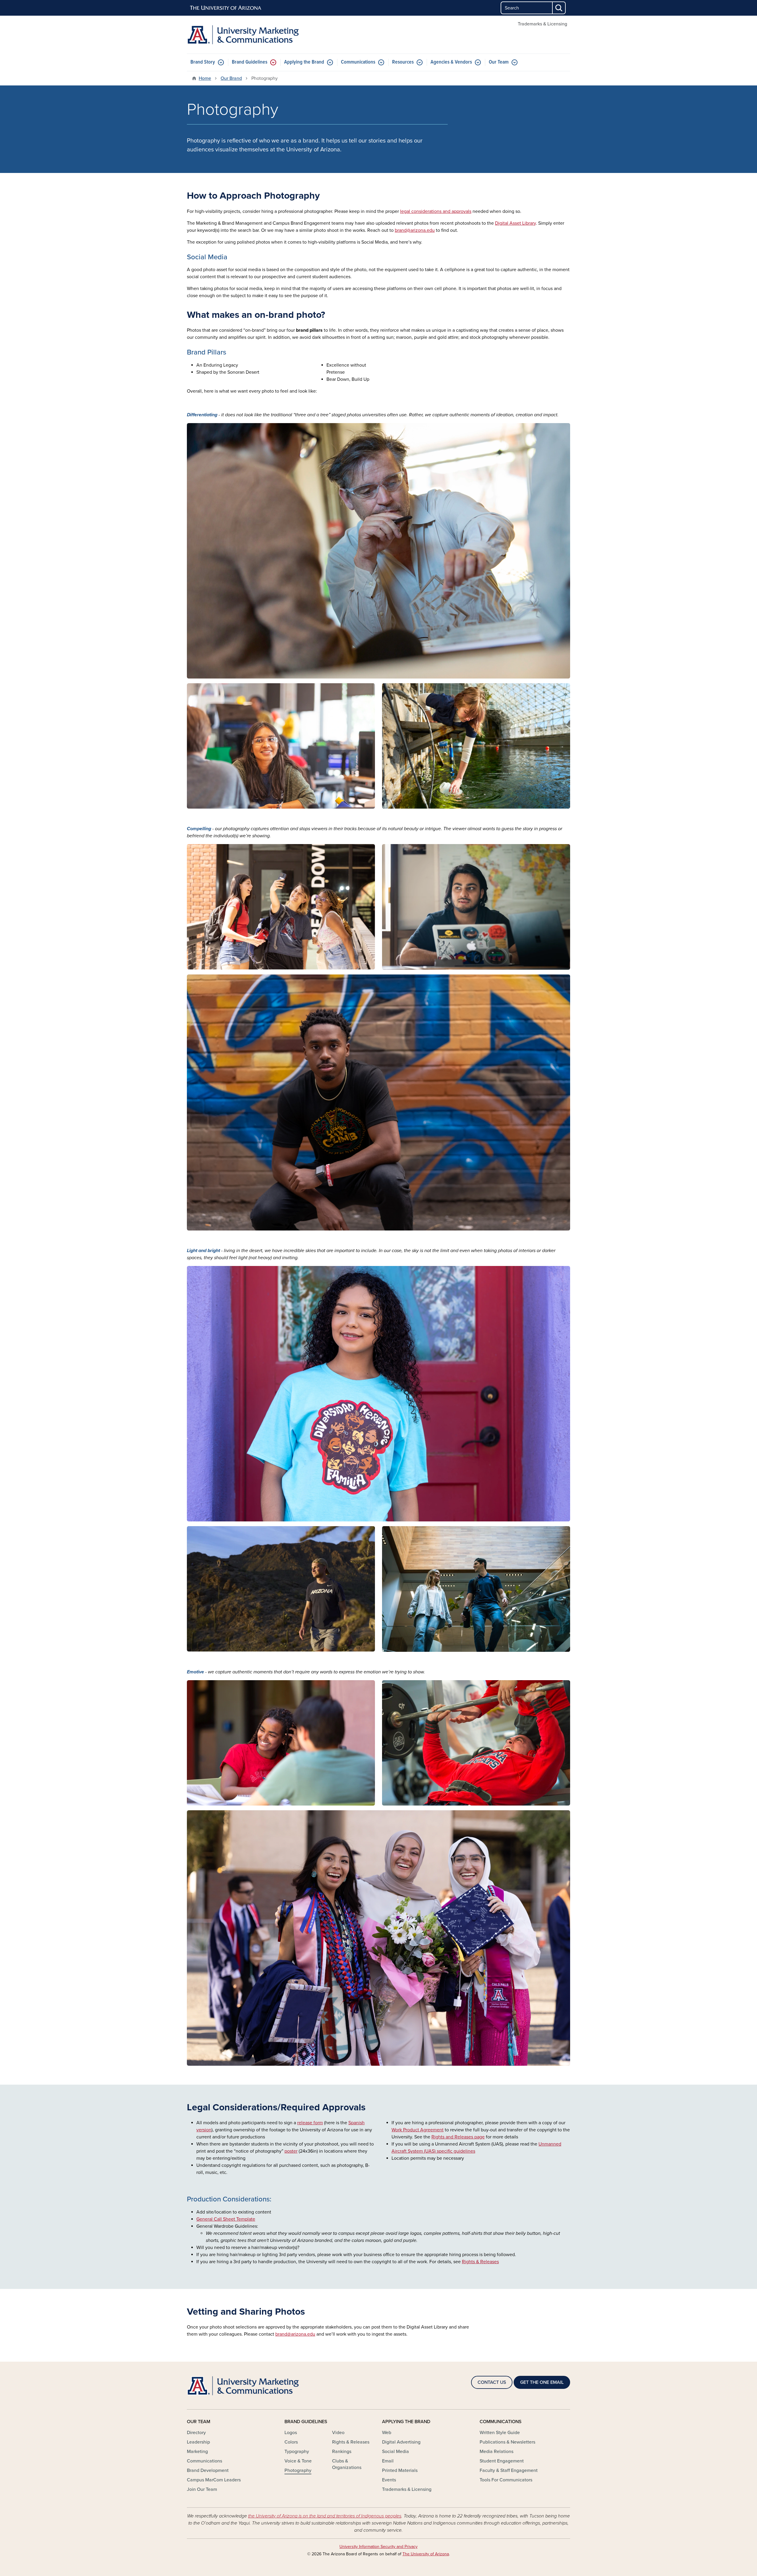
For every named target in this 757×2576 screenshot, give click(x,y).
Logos (291, 2433)
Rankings (342, 2452)
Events (389, 2480)
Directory (196, 2433)
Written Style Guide (500, 2433)
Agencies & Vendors (451, 62)
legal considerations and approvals (436, 211)
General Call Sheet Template (226, 2219)
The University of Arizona (426, 2554)
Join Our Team (202, 2489)
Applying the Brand (304, 62)
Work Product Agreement (418, 2130)
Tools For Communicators (506, 2480)
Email (388, 2461)
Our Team (499, 62)
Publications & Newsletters (507, 2442)
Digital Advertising (401, 2442)
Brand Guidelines (250, 62)
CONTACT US (492, 2382)
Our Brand (231, 78)
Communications (358, 62)
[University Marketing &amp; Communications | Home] (248, 35)
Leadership (198, 2442)
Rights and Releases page (458, 2137)
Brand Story (203, 62)
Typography (297, 2452)
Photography (298, 2470)
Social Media (396, 2452)
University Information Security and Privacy (378, 2547)
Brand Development (208, 2470)
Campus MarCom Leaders (214, 2480)
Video (338, 2433)
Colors (291, 2442)
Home (205, 78)
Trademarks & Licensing (542, 24)
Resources (403, 62)
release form (310, 2123)
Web (387, 2433)
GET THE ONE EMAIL (542, 2382)
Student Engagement (502, 2461)
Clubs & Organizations (347, 2464)
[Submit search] (559, 8)
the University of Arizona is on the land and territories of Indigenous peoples (325, 2516)
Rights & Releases (351, 2442)
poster (291, 2151)
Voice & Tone (298, 2461)
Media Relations (496, 2452)
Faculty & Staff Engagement (509, 2470)
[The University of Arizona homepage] (226, 8)
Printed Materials (400, 2470)
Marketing (197, 2452)
